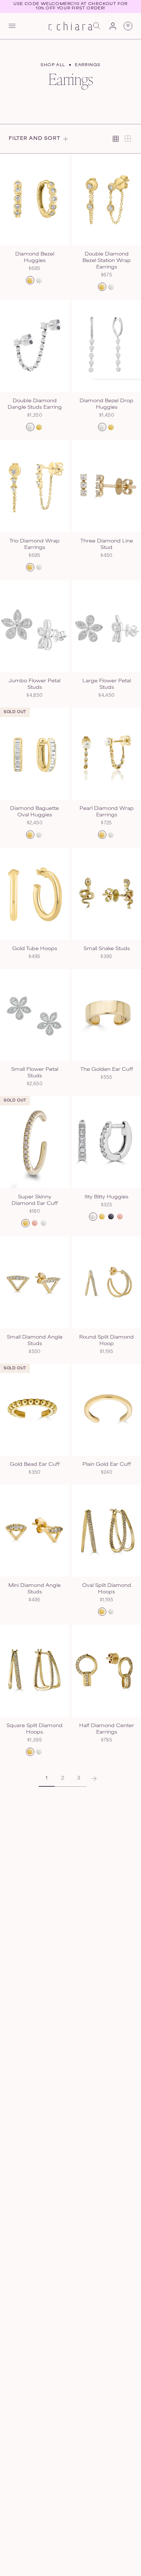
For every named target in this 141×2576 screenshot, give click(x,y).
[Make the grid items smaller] (116, 139)
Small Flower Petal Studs (35, 1073)
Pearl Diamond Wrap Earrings (107, 812)
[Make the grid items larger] (128, 139)
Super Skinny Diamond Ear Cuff (35, 1201)
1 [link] (47, 1778)
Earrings (88, 65)
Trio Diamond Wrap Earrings (35, 545)
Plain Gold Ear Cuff (107, 1465)
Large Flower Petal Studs (107, 684)
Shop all (53, 65)
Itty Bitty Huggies (106, 1197)
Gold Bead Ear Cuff (35, 1465)
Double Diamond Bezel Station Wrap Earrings (107, 261)
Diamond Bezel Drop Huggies (106, 404)
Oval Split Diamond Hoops (107, 1589)
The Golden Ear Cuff (107, 1070)
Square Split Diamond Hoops (35, 1729)
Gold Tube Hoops (35, 949)
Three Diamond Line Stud (107, 545)
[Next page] (94, 1779)
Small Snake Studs (107, 949)
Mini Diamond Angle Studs (35, 1589)
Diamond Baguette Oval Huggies (35, 812)
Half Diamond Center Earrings (107, 1729)
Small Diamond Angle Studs (35, 1341)
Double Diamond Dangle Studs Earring (35, 404)
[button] (12, 26)
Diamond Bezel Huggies (35, 258)
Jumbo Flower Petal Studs (35, 684)
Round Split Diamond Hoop (106, 1341)
